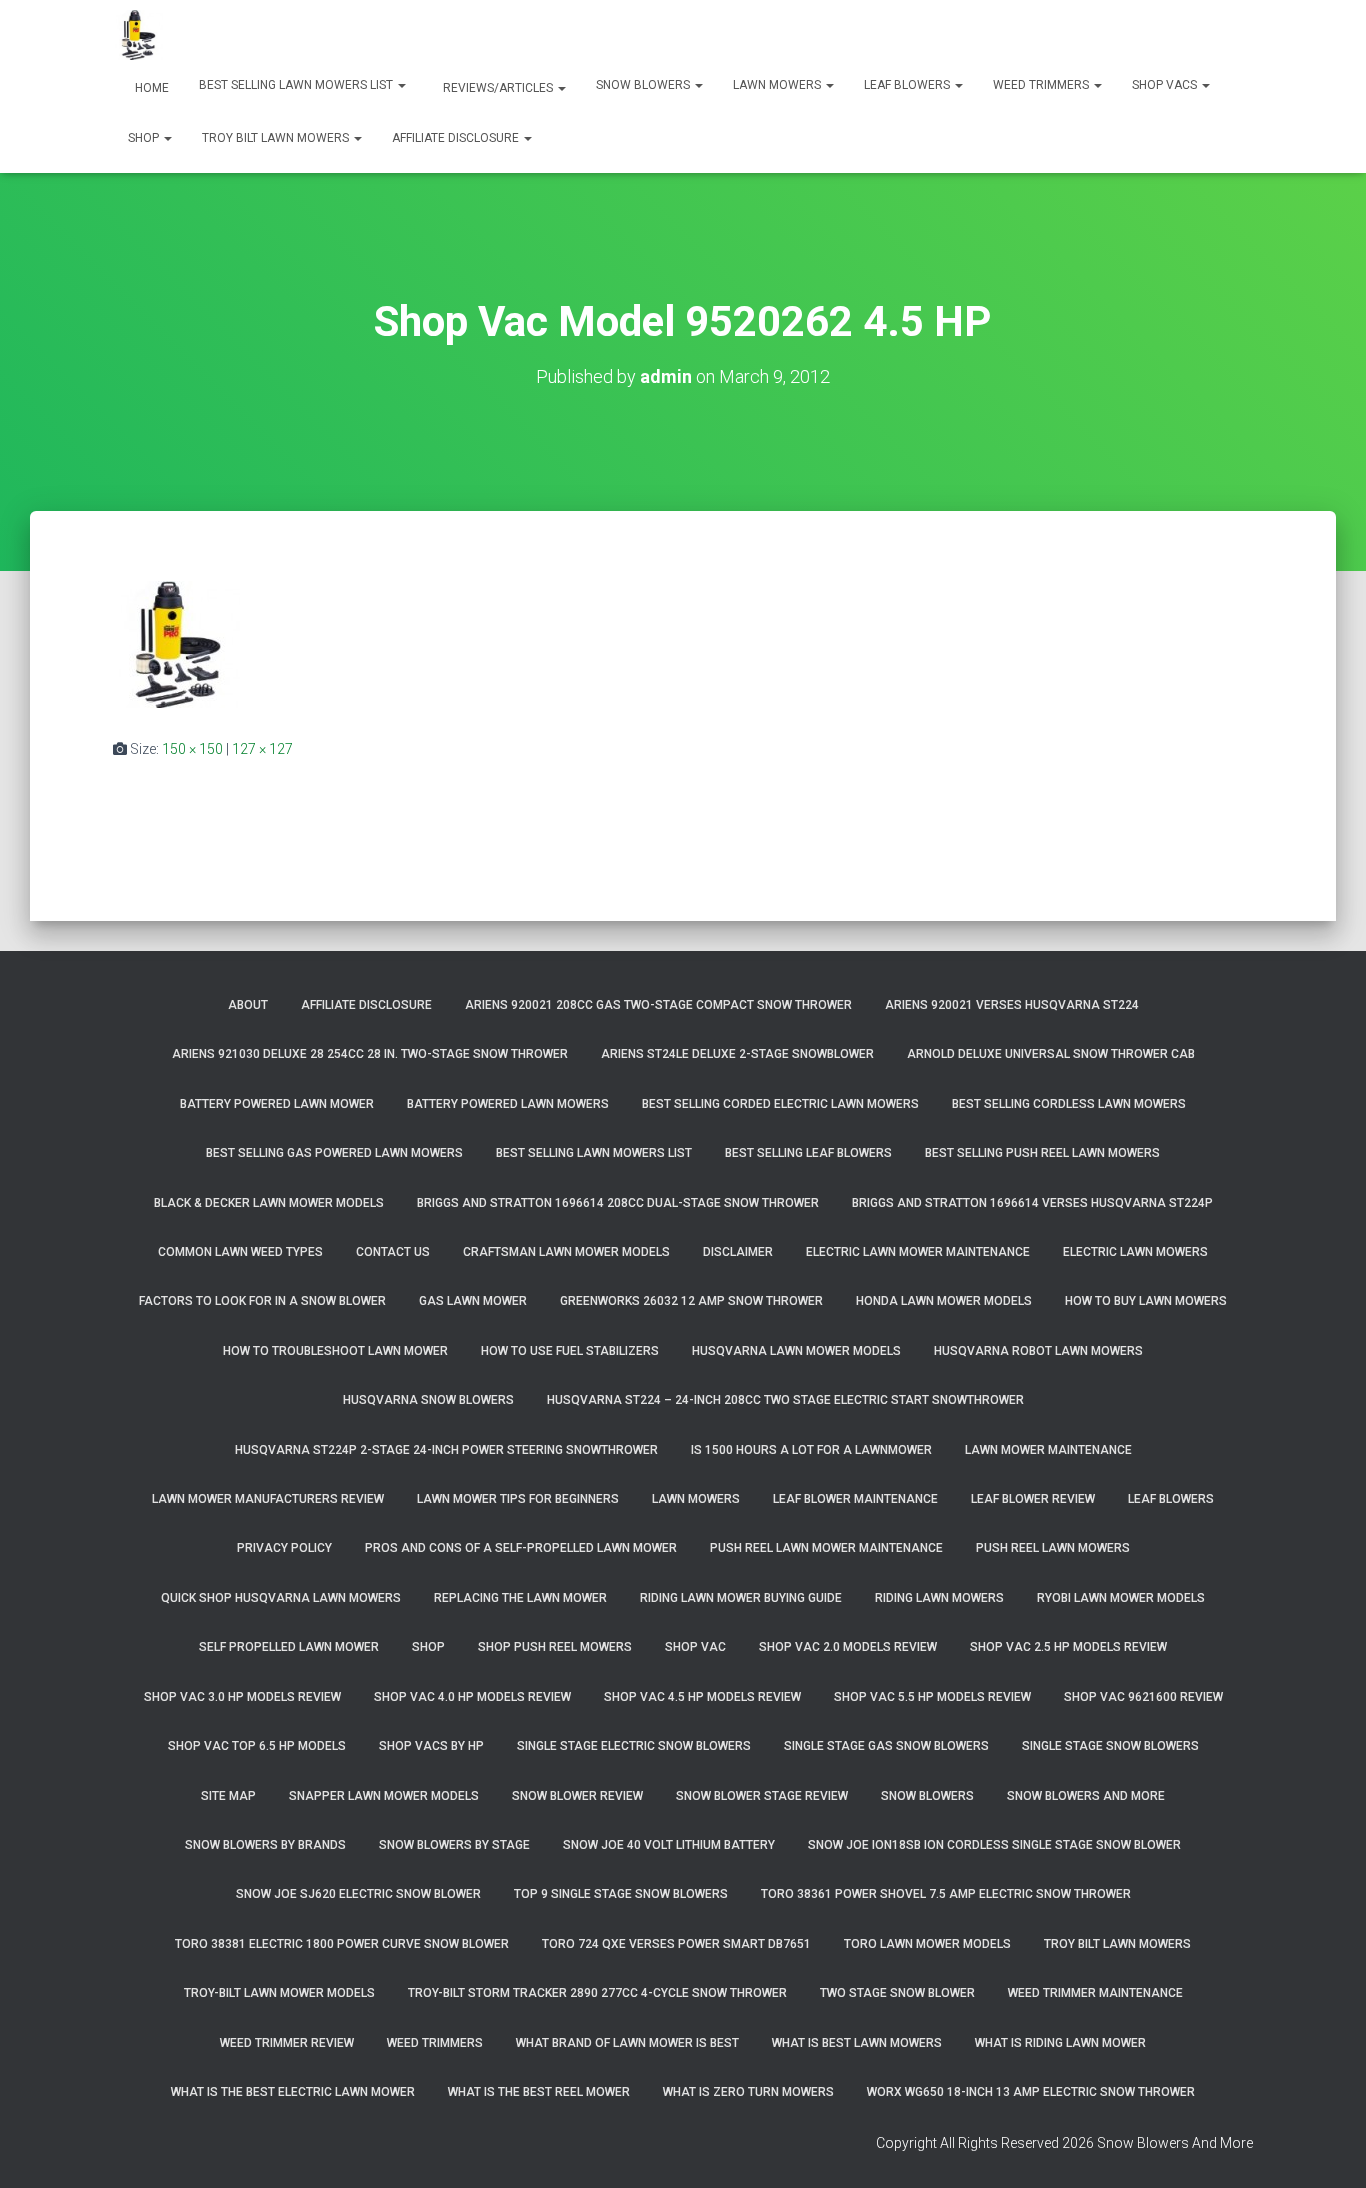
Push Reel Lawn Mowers (1053, 1548)
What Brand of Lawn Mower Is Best (627, 2043)
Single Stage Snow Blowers (1110, 1746)
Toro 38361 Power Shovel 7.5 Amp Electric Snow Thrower (946, 1894)
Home (150, 88)
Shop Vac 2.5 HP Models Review (1068, 1647)
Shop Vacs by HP (431, 1746)
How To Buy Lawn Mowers (1146, 1301)
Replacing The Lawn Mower (520, 1598)
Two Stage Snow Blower (897, 1993)
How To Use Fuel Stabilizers (570, 1351)
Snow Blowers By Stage (454, 1845)
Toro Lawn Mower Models (927, 1944)
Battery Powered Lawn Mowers (508, 1104)
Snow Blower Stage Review (762, 1796)
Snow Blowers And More (1086, 1796)
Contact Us (393, 1252)
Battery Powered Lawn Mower (277, 1104)
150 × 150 (192, 749)
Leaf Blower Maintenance (855, 1499)
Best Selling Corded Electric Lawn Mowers (780, 1104)
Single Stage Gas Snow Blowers (886, 1746)
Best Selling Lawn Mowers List (297, 85)
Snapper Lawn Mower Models (384, 1796)
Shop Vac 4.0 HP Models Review (472, 1697)
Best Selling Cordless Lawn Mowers (1069, 1104)
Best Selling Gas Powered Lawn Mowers (334, 1153)
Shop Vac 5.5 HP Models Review (932, 1697)
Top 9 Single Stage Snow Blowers (621, 1894)
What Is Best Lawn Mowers (857, 2043)
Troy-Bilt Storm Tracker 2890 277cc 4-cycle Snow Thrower (597, 1993)
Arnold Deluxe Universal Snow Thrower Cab (1051, 1054)
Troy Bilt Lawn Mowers (277, 138)
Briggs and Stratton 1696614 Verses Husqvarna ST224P (1032, 1203)
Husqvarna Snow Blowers (428, 1400)
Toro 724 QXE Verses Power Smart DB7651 (676, 1944)
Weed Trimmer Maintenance (1095, 1993)
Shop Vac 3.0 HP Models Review (242, 1697)
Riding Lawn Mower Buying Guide (741, 1598)
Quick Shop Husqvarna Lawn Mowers (281, 1598)
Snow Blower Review (577, 1796)
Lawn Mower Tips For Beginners (518, 1499)
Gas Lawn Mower (473, 1301)
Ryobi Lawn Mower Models (1121, 1598)
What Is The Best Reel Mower (539, 2092)
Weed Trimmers (1042, 85)
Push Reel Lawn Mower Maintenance (826, 1548)
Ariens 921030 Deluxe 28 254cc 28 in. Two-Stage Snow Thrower (370, 1054)
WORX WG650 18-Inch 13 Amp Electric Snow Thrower (1031, 2092)
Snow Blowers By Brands (265, 1845)
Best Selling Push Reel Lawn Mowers (1042, 1153)
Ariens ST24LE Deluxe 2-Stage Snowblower (737, 1054)
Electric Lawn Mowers (1135, 1252)
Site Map (228, 1796)
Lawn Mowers (778, 85)
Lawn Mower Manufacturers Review (268, 1499)
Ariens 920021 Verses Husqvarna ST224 (1012, 1005)
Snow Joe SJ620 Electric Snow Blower (358, 1894)
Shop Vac (695, 1647)
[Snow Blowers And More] (138, 35)
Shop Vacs (1166, 85)
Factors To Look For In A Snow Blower (262, 1301)
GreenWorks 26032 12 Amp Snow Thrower (691, 1301)
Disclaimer (738, 1252)
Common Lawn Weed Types (240, 1252)
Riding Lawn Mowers (939, 1598)
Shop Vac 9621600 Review (1143, 1697)
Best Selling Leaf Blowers (808, 1153)
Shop (145, 138)
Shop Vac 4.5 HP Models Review (702, 1697)
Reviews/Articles (498, 88)
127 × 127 (262, 749)
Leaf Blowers (908, 85)
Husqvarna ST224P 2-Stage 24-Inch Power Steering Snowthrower (446, 1450)
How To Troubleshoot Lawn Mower (335, 1351)
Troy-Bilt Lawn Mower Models (279, 1993)
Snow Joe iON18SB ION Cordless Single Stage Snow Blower (994, 1845)
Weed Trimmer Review (287, 2043)
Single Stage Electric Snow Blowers (634, 1746)
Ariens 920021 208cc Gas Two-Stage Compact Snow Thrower (658, 1005)
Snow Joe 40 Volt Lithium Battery (669, 1845)
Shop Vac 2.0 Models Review (848, 1647)
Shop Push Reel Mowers (555, 1647)
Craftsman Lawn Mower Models (566, 1252)
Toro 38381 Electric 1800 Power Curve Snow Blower (342, 1944)
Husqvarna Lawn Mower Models (796, 1351)
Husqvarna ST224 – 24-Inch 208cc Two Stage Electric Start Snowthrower (785, 1400)
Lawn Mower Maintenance (1048, 1450)
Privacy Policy (284, 1548)
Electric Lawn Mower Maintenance (918, 1252)
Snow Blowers (644, 85)
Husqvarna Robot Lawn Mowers (1038, 1351)
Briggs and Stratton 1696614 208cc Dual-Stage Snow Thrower (618, 1203)
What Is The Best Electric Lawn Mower (293, 2092)
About (248, 1005)
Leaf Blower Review (1033, 1499)
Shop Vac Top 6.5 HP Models (257, 1746)
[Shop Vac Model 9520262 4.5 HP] (176, 643)
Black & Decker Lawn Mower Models (269, 1203)
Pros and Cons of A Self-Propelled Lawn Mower (521, 1548)
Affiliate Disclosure (457, 138)
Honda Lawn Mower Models (944, 1301)
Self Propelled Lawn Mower (289, 1647)
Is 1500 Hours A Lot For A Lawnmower (811, 1450)
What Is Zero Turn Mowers (748, 2092)
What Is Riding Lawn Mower (1060, 2043)
